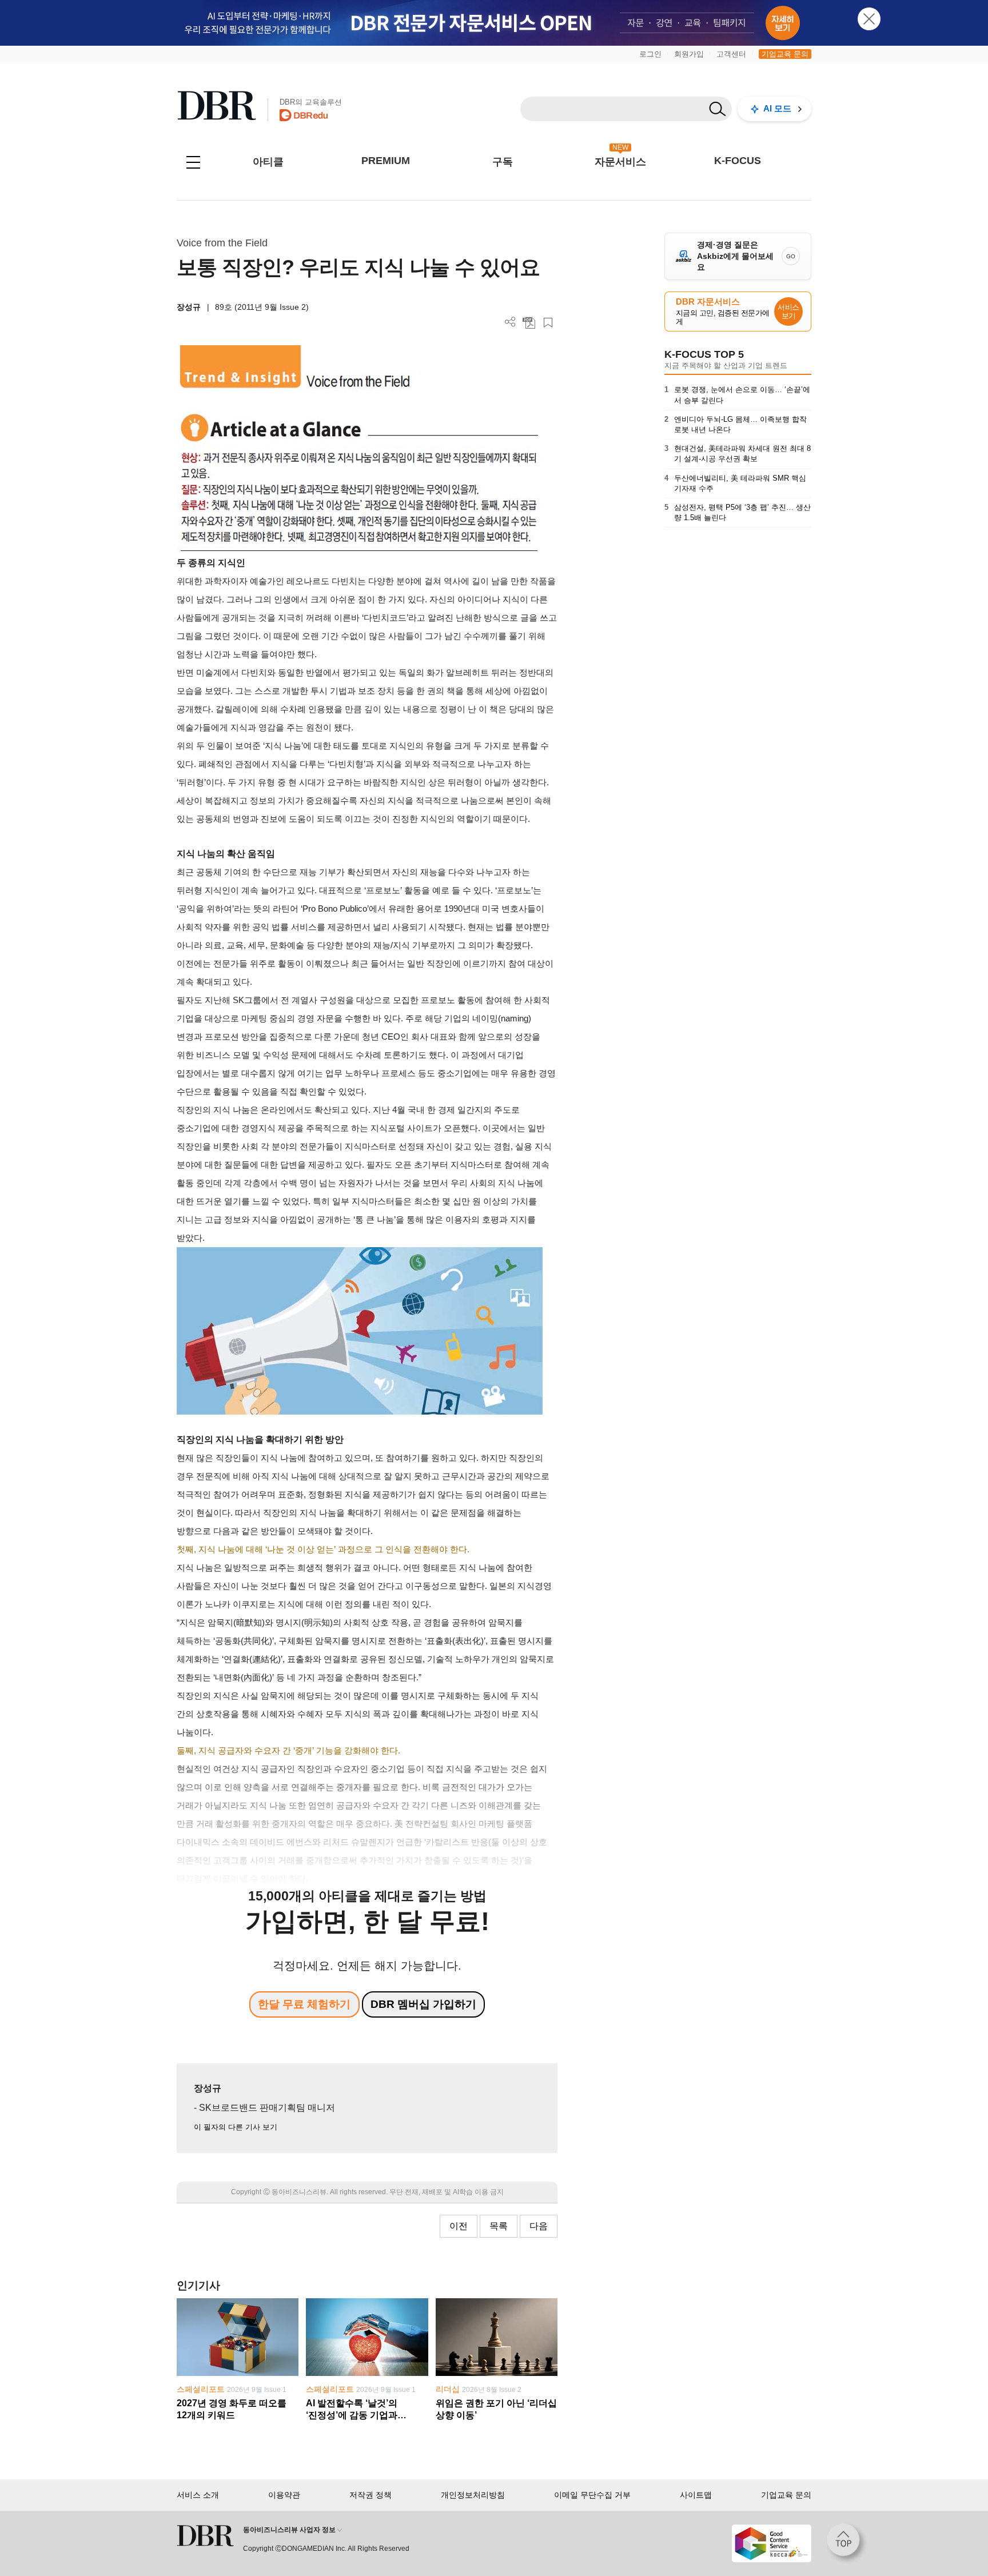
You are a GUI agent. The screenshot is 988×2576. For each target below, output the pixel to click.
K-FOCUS (738, 161)
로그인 (650, 54)
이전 (459, 2226)
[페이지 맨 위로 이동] (847, 2543)
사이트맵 (696, 2495)
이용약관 (284, 2495)
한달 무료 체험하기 (304, 2004)
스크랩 (548, 323)
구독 (503, 162)
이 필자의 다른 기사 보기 (236, 2127)
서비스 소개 (198, 2495)
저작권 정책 (370, 2495)
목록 (499, 2226)
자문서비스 (620, 162)
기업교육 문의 (785, 54)
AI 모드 (777, 108)
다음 (539, 2226)
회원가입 (689, 54)
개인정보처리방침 (473, 2495)
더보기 (510, 322)
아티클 (268, 162)
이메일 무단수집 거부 (592, 2495)
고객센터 (731, 54)
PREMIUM (386, 161)
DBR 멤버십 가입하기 (423, 2004)
